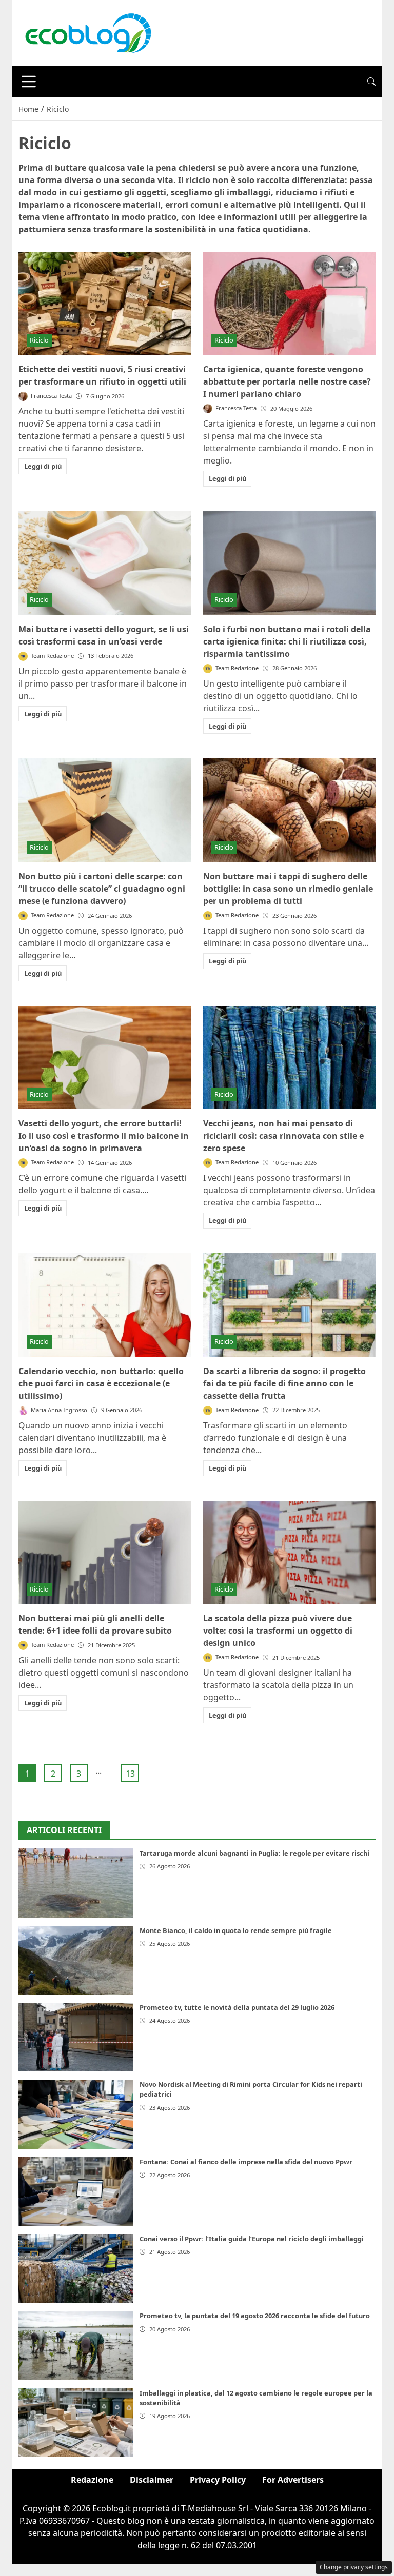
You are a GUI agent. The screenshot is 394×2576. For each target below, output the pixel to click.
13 (130, 1774)
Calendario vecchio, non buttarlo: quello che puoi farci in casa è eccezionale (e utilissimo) (101, 1383)
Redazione (92, 2480)
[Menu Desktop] (29, 82)
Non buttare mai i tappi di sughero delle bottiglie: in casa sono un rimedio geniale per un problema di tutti (288, 889)
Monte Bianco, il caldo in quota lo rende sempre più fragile (236, 1930)
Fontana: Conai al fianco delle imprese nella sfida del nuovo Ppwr (246, 2162)
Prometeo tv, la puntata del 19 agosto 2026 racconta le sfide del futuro (255, 2316)
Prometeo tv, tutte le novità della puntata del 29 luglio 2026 (237, 2007)
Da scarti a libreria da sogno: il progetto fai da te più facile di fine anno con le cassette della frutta (284, 1383)
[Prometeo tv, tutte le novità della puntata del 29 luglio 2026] (76, 2037)
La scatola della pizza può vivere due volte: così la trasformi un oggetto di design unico (278, 1631)
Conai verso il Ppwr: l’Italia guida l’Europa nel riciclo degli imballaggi (252, 2239)
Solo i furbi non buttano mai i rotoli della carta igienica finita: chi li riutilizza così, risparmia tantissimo (287, 641)
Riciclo (39, 340)
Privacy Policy (218, 2480)
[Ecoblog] (88, 32)
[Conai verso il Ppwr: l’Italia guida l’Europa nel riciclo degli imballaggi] (76, 2268)
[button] (371, 82)
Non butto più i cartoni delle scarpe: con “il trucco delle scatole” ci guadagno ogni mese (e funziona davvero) (102, 889)
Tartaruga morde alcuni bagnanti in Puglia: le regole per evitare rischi (254, 1853)
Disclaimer (152, 2480)
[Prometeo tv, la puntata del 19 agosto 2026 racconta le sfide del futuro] (76, 2345)
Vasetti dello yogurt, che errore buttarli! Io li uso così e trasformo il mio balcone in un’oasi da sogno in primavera (104, 1136)
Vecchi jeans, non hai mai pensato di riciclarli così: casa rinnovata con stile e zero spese (283, 1136)
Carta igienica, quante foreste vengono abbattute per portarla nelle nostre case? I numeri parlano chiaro (287, 381)
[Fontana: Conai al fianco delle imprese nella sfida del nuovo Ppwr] (76, 2191)
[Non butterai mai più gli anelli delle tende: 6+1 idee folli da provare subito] (105, 1553)
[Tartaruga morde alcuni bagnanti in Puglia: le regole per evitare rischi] (76, 1883)
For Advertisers (293, 2480)
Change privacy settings (354, 2567)
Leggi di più (43, 466)
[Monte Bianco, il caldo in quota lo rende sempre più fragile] (76, 1960)
